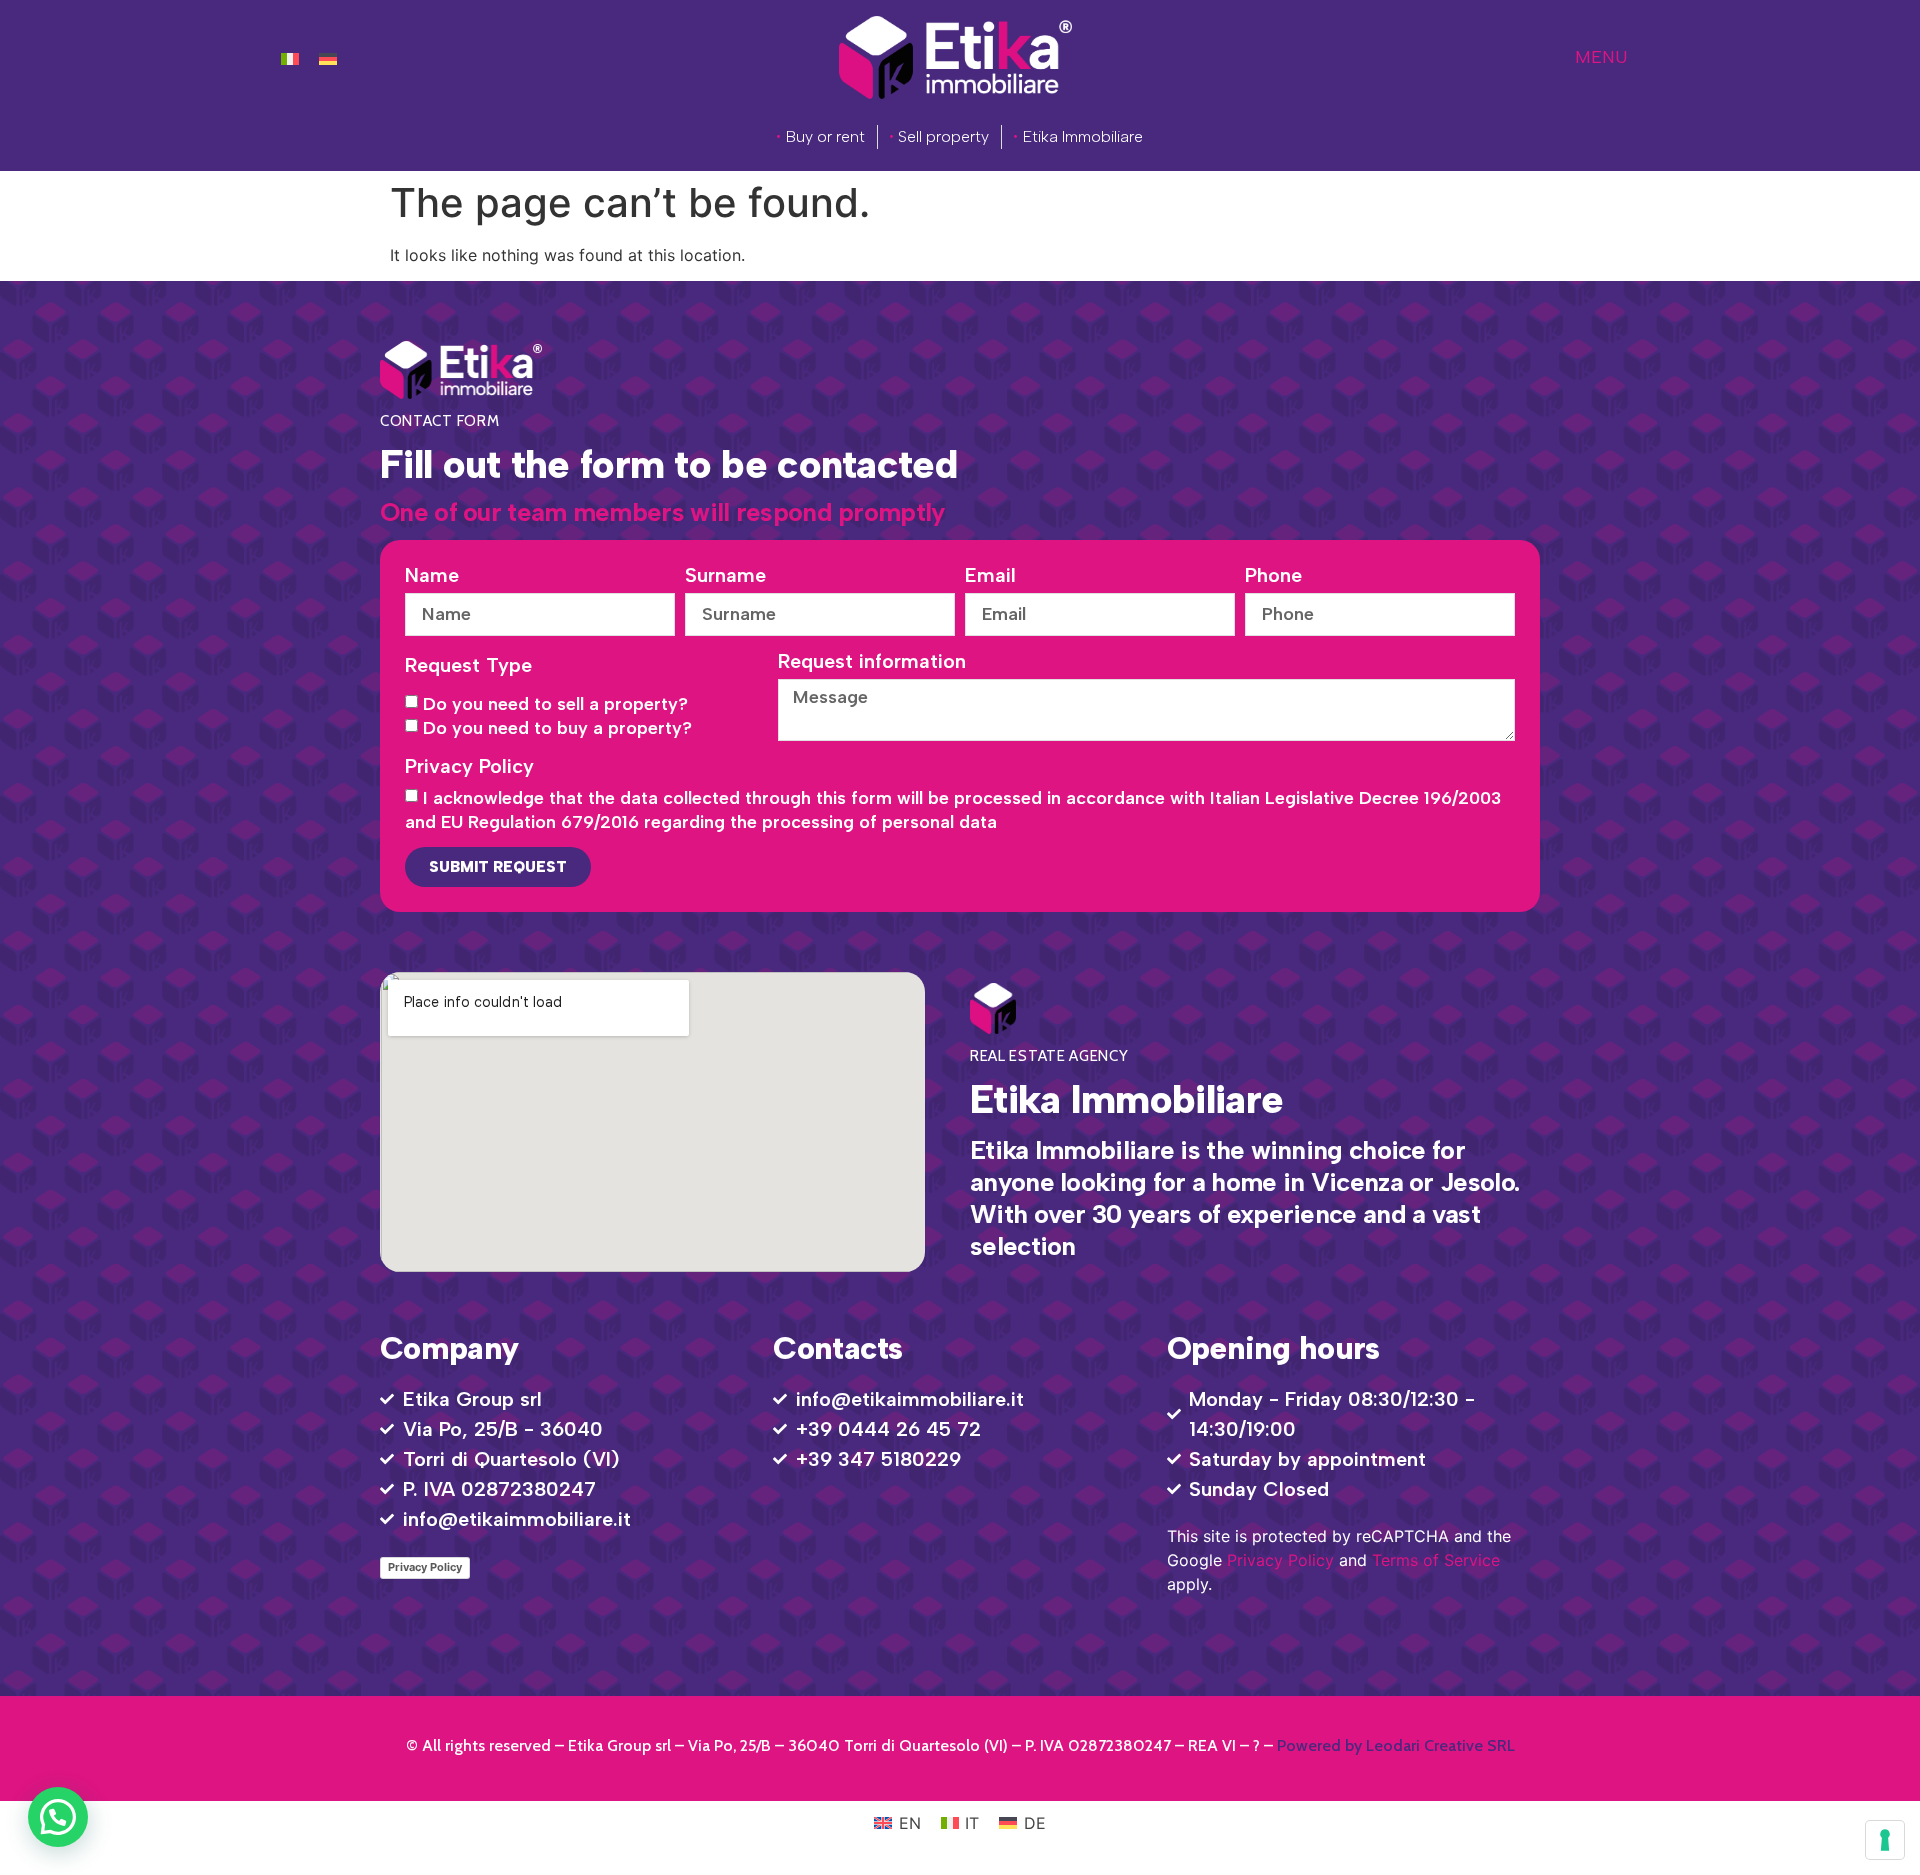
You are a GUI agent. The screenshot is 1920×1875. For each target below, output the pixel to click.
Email (990, 576)
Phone (1273, 576)
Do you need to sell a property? (555, 704)
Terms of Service (1436, 1560)
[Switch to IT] (290, 57)
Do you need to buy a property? (557, 728)
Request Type (468, 666)
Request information (872, 662)
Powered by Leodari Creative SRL (1396, 1745)
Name (432, 576)
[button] (58, 1817)
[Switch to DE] (328, 57)
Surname (725, 576)
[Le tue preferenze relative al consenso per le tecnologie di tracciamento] (1885, 1840)
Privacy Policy (469, 767)
